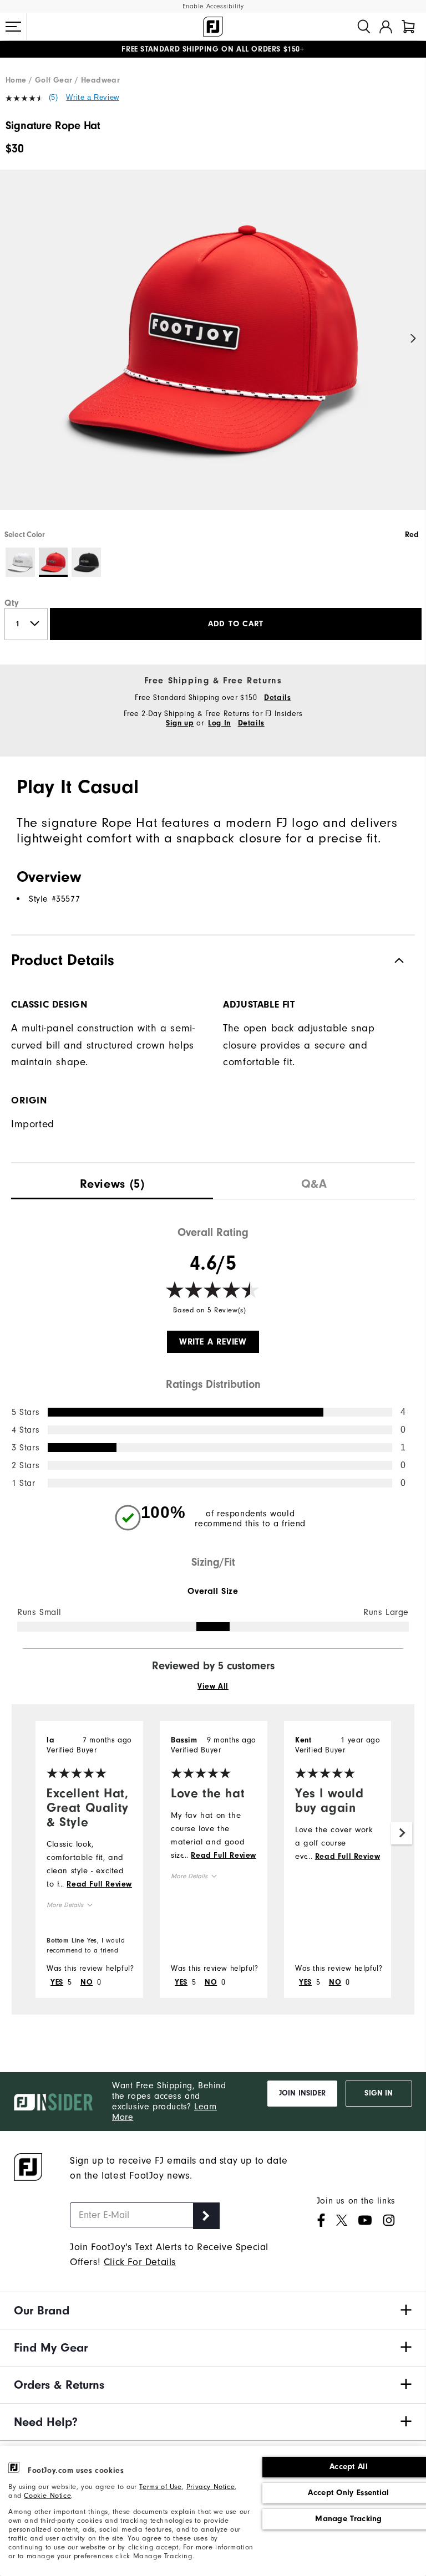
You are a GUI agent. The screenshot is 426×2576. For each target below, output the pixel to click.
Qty (12, 603)
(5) (54, 97)
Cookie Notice (47, 2495)
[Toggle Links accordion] (213, 2311)
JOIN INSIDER (302, 2093)
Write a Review (92, 97)
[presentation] (112, 1181)
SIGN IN (379, 2093)
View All (213, 1686)
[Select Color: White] (20, 562)
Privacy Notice (211, 2486)
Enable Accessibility (213, 6)
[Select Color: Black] (86, 562)
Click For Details (140, 2262)
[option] (213, 349)
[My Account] (386, 27)
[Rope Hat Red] (213, 349)
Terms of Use (160, 2486)
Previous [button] (12, 339)
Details (277, 698)
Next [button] (414, 339)
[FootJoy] (213, 27)
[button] (13, 27)
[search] (364, 27)
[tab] (408, 27)
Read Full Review (99, 1884)
